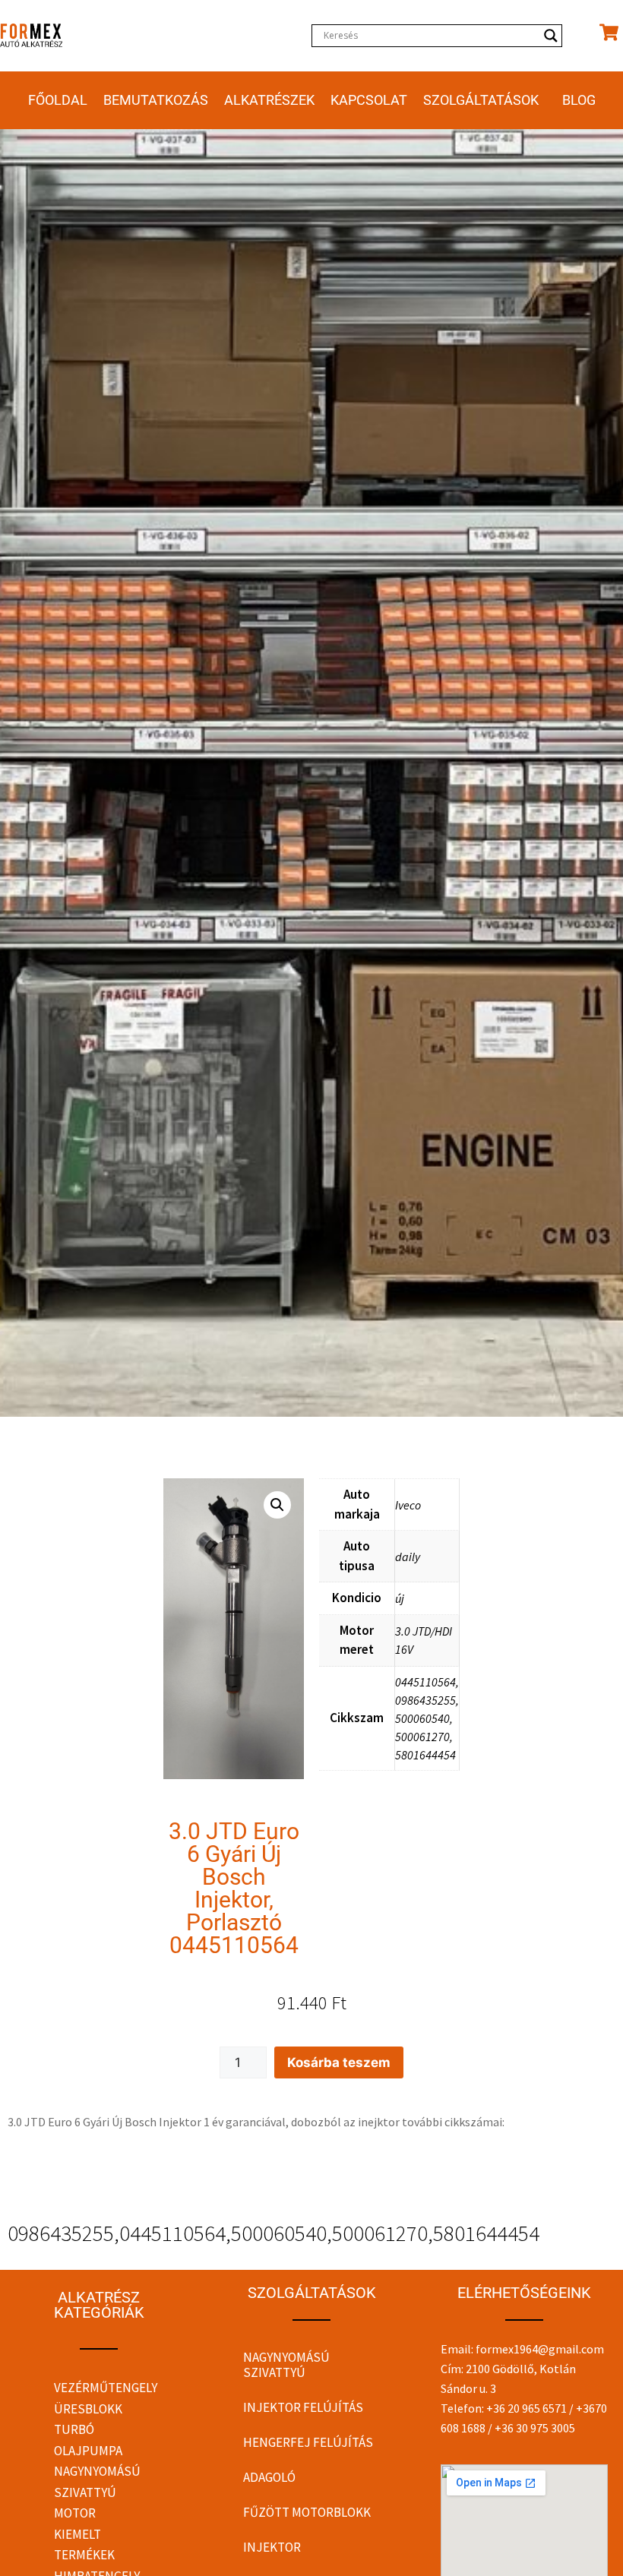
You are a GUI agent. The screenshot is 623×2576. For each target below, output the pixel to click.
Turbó (74, 2429)
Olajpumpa (88, 2451)
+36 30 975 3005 (535, 2428)
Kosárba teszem (339, 2062)
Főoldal (58, 100)
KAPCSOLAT (369, 100)
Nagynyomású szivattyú (286, 2365)
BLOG (579, 100)
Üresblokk (88, 2409)
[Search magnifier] (551, 36)
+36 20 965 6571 (527, 2408)
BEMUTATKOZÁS (156, 100)
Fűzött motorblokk (307, 2512)
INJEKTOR (272, 2547)
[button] (277, 1505)
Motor (75, 2513)
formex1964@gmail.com (540, 2349)
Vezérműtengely (106, 2388)
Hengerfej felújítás (308, 2442)
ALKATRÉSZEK (269, 100)
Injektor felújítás (303, 2407)
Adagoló (269, 2477)
